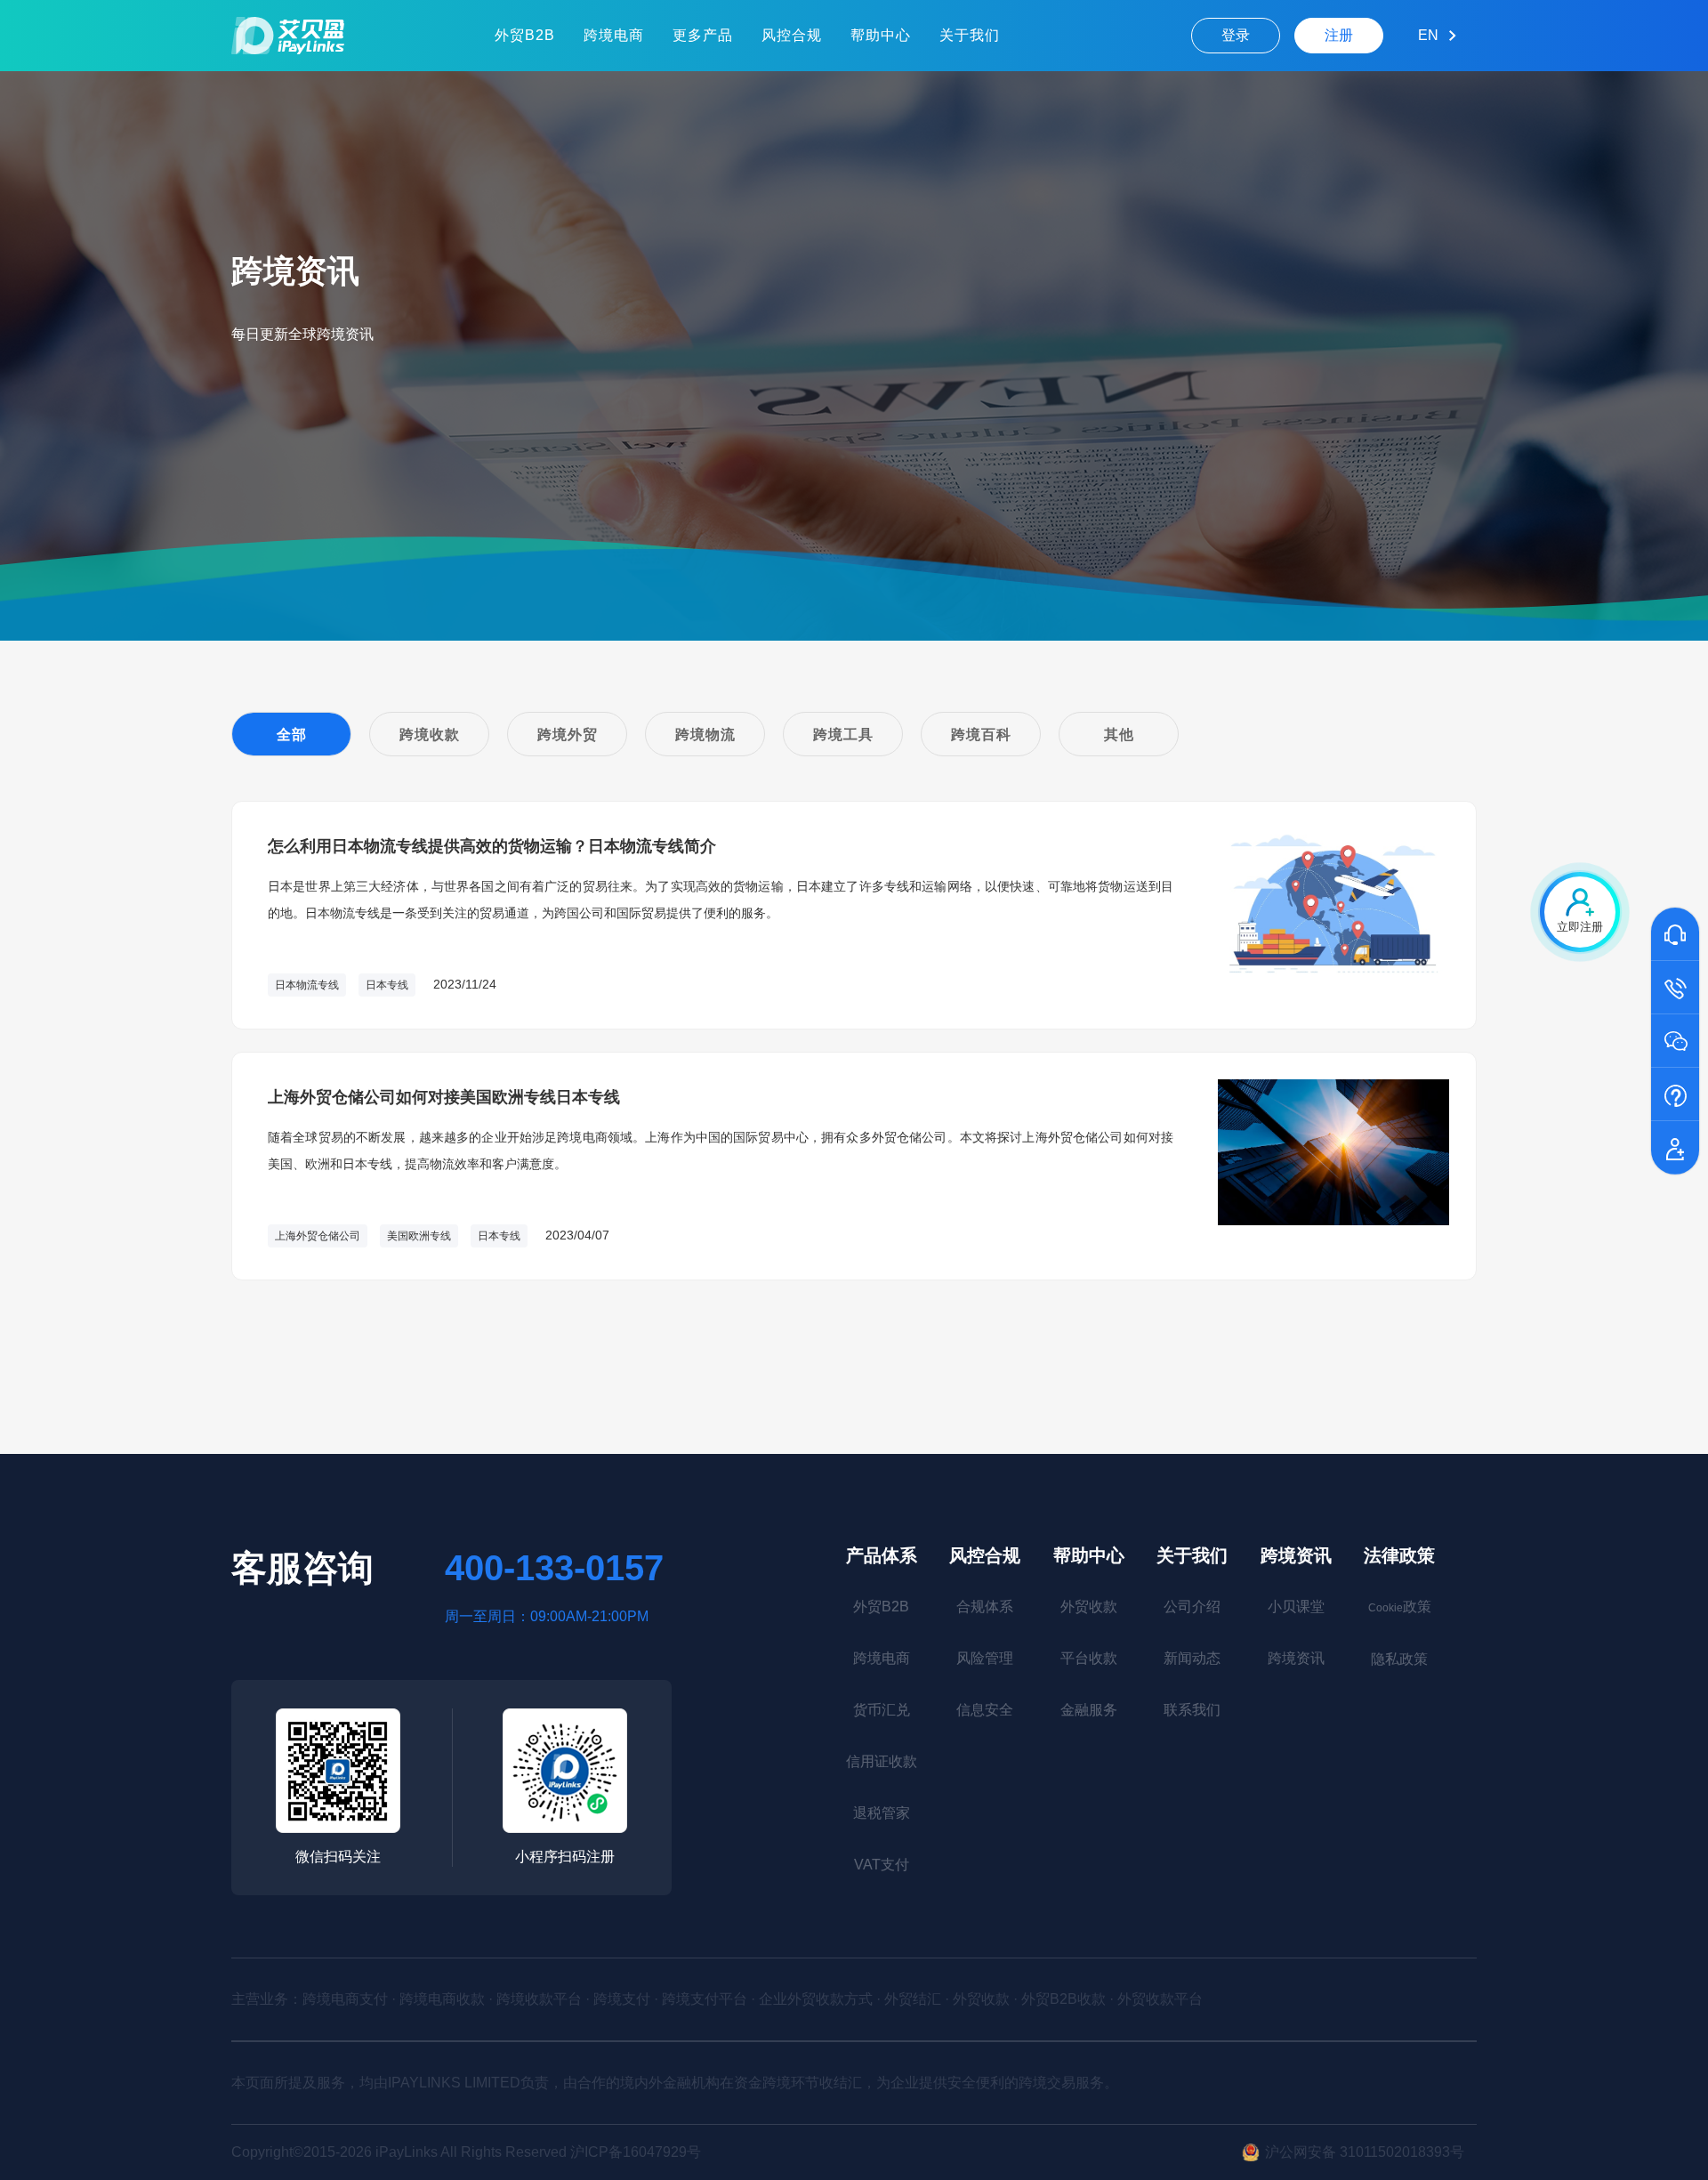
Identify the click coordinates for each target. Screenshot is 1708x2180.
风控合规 (792, 35)
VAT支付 (882, 1865)
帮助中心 (881, 35)
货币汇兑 (882, 1710)
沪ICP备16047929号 (636, 2152)
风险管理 (985, 1658)
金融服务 (1089, 1710)
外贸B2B (525, 35)
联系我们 (1192, 1710)
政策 (1400, 1607)
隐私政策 (1399, 1659)
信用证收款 (882, 1761)
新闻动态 (1192, 1658)
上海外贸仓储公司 (318, 1236)
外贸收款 (1089, 1607)
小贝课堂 (1296, 1607)
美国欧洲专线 (419, 1236)
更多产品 (703, 35)
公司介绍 (1192, 1607)
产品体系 (882, 1555)
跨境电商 (614, 35)
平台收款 (1089, 1658)
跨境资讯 (1296, 1555)
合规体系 (985, 1607)
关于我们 (970, 35)
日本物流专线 (307, 985)
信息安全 (985, 1710)
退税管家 (882, 1813)
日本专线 (387, 985)
